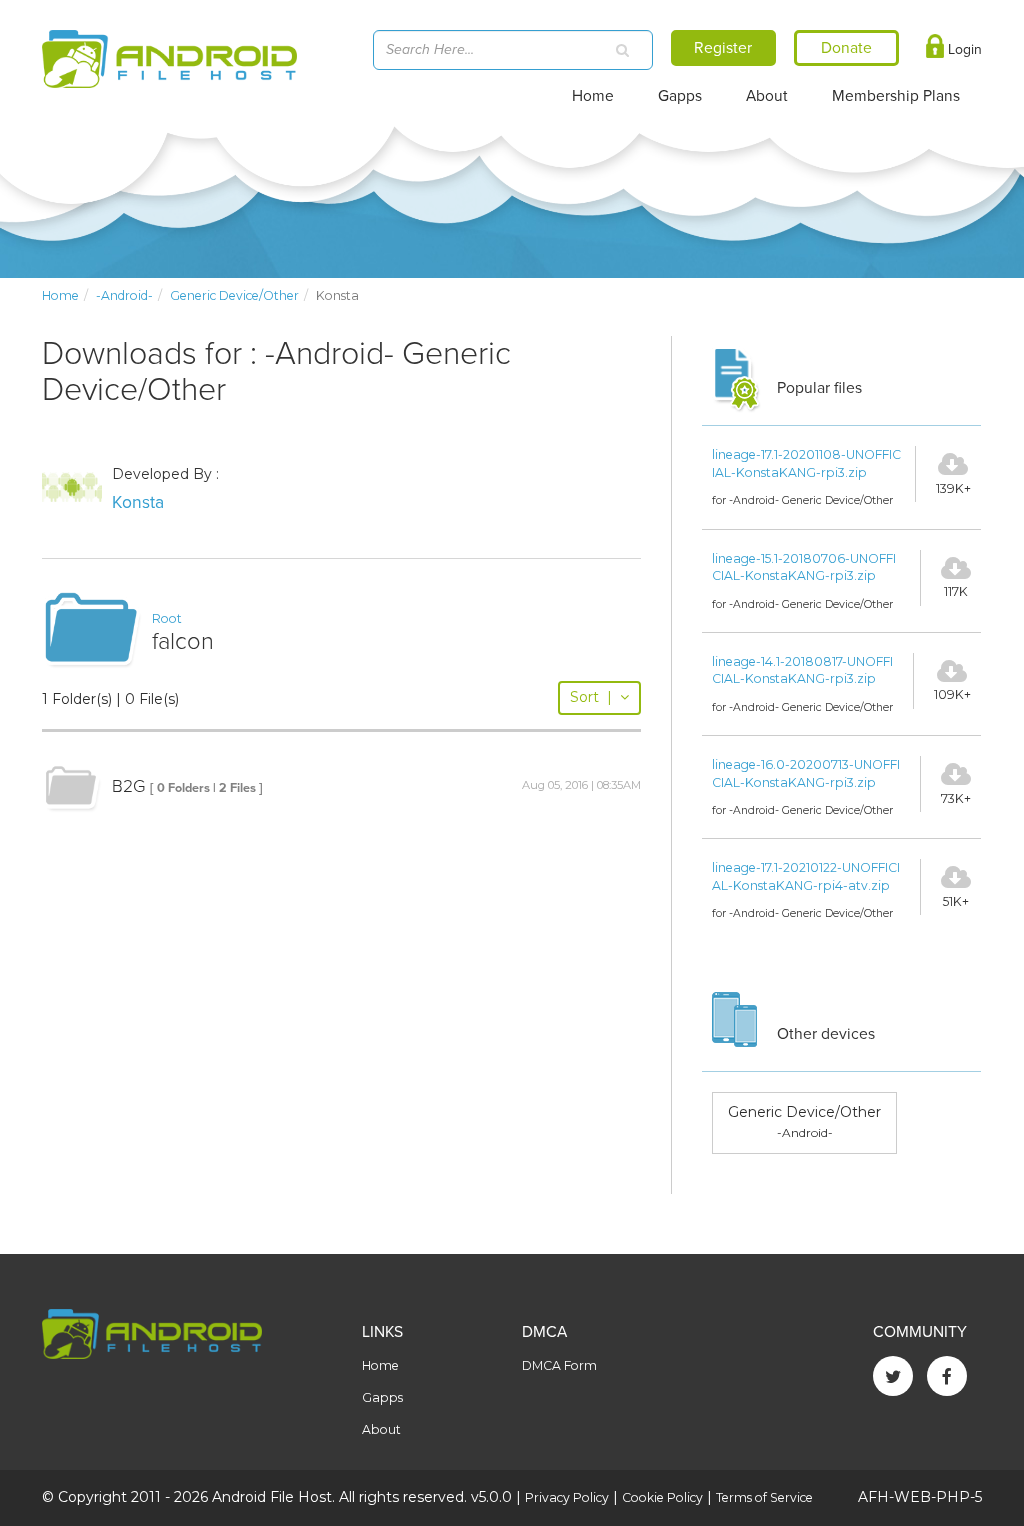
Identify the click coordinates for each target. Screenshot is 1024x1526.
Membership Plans (896, 96)
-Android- (124, 295)
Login (963, 49)
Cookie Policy (662, 1497)
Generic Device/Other (234, 295)
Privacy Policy (567, 1497)
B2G (128, 786)
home (60, 295)
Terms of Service (764, 1497)
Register (723, 48)
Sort (591, 697)
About (767, 96)
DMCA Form (559, 1365)
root (167, 618)
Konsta (138, 502)
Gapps (680, 96)
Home (593, 96)
